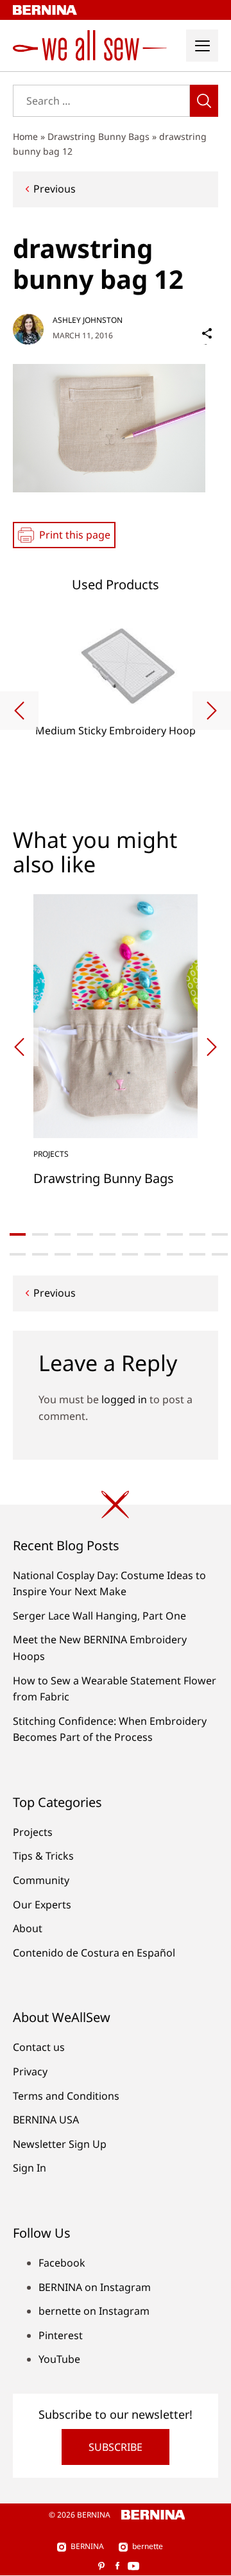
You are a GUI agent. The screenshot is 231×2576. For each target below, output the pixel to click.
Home (25, 136)
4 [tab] (85, 1234)
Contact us (39, 2047)
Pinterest (61, 2335)
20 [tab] (220, 1254)
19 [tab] (197, 1254)
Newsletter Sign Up (60, 2144)
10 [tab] (220, 1234)
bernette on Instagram (94, 2311)
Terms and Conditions (66, 2096)
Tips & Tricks (43, 1856)
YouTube (59, 2359)
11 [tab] (18, 1254)
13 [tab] (63, 1254)
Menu (202, 46)
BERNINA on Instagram (95, 2287)
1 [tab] (18, 1234)
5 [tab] (107, 1234)
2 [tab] (40, 1234)
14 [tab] (85, 1254)
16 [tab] (130, 1254)
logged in (124, 1399)
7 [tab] (152, 1234)
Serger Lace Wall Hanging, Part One (99, 1616)
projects (51, 1154)
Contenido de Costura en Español (94, 1953)
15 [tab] (107, 1254)
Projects (33, 1832)
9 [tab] (197, 1234)
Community (41, 1880)
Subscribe (116, 2447)
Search (204, 101)
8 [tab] (175, 1234)
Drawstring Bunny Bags (98, 136)
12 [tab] (40, 1254)
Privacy (30, 2071)
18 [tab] (175, 1254)
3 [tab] (63, 1234)
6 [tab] (130, 1234)
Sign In (30, 2168)
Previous (55, 189)
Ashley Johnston (88, 320)
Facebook (62, 2263)
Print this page (75, 535)
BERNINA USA (46, 2120)
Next (212, 711)
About (28, 1928)
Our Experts (42, 1905)
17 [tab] (152, 1254)
